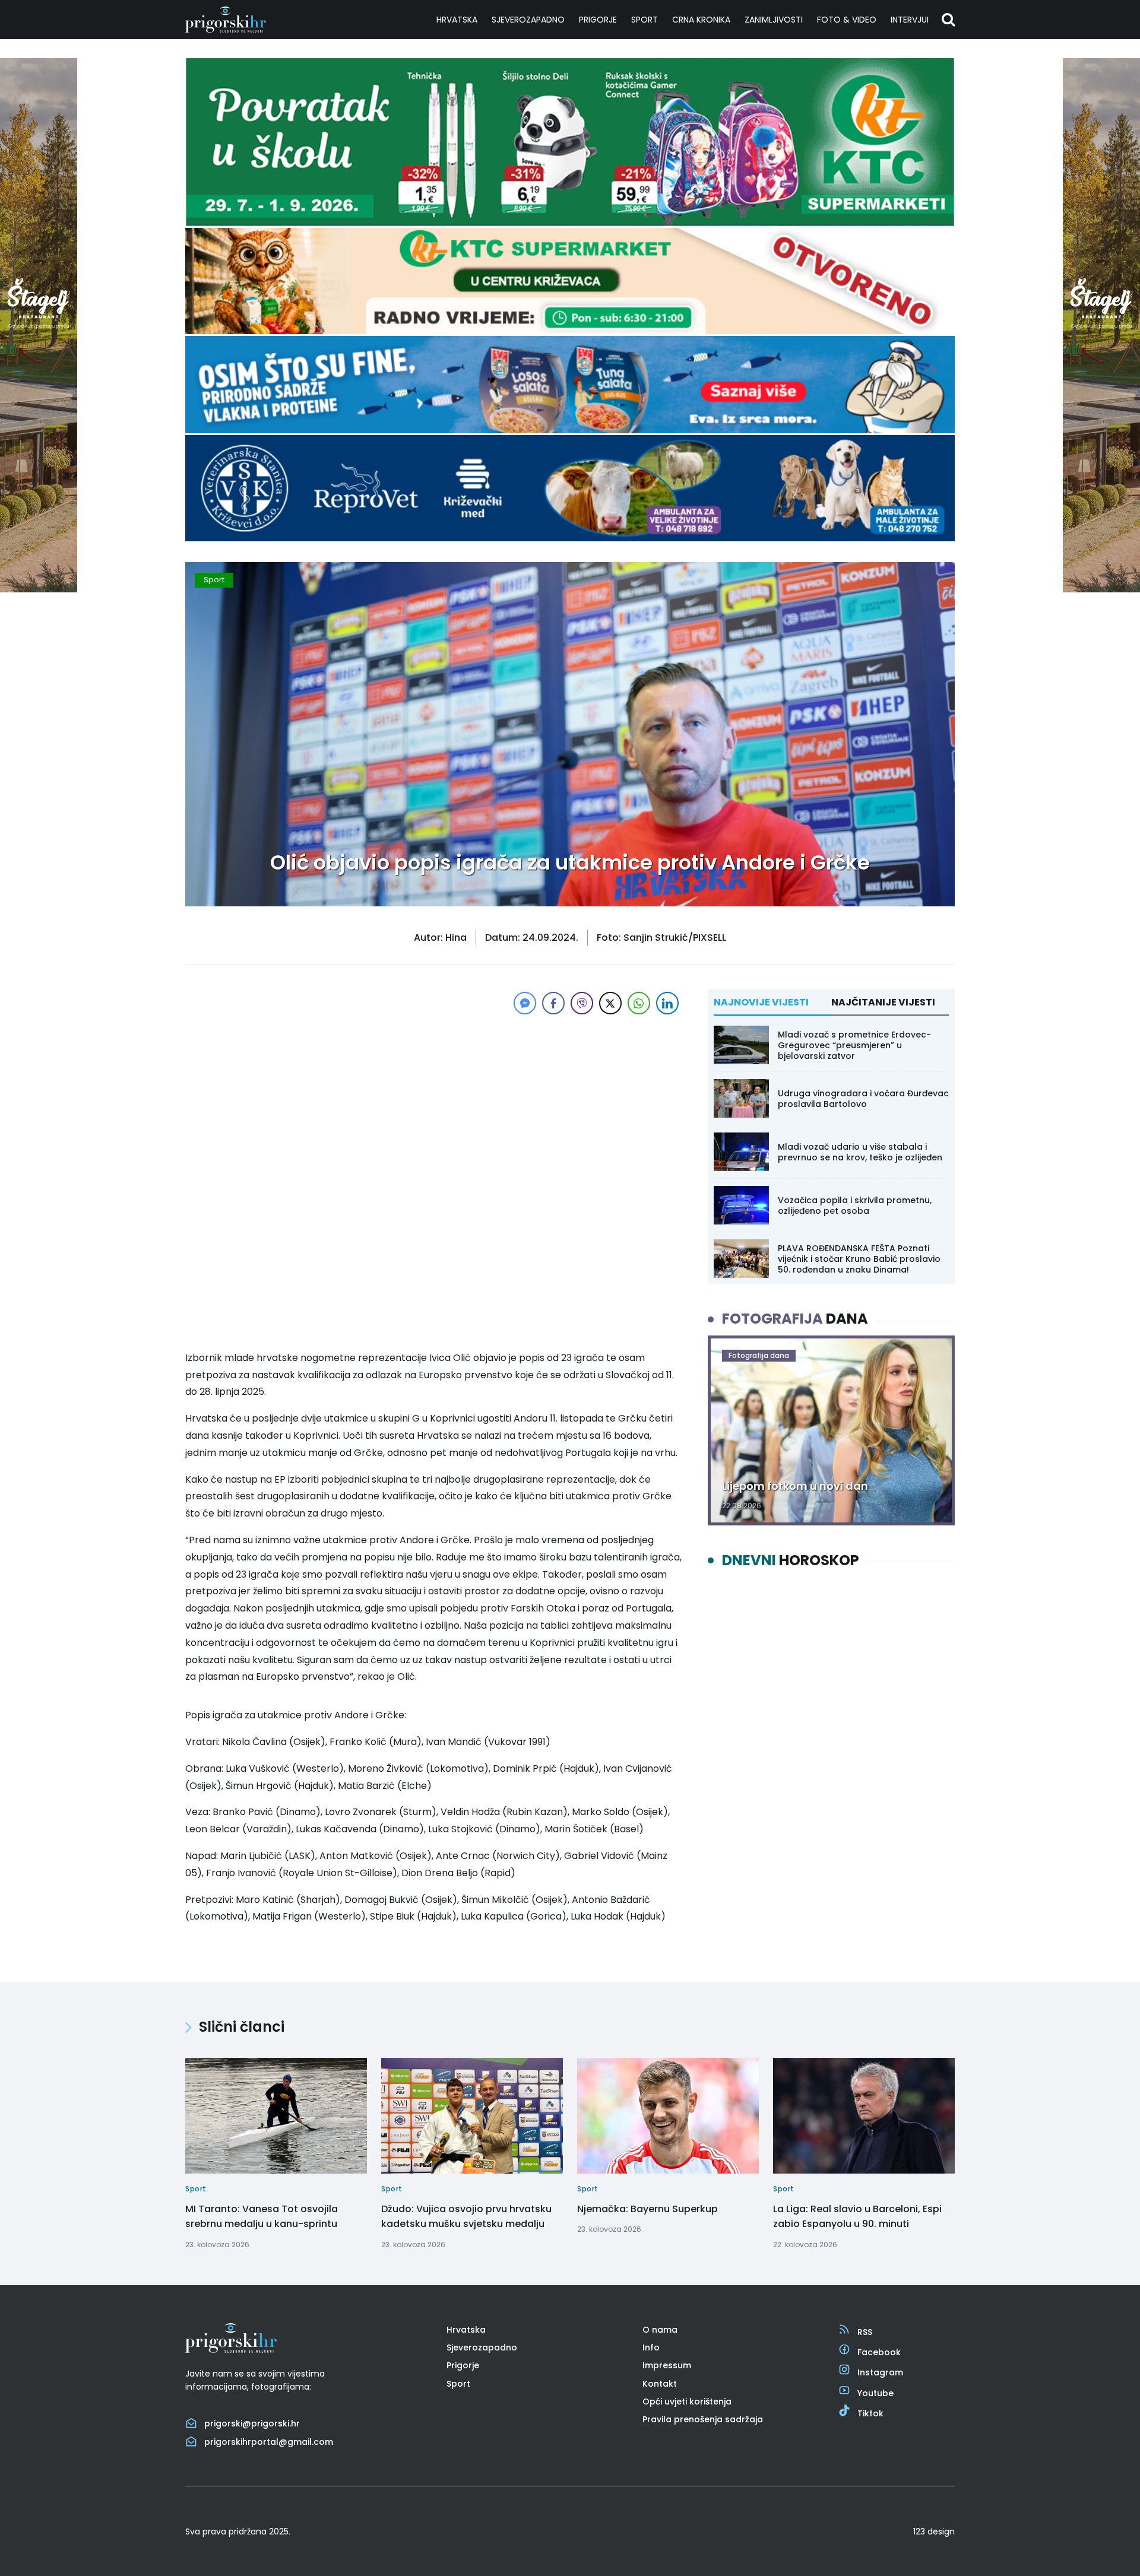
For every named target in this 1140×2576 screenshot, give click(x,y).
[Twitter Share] (610, 1003)
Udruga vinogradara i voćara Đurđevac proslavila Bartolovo (863, 1099)
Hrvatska (457, 20)
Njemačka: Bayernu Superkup (647, 2209)
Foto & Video (847, 20)
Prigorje (598, 20)
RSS (865, 2332)
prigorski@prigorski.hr (252, 2423)
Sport (645, 20)
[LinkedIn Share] (667, 1003)
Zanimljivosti (774, 20)
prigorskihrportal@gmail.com (269, 2442)
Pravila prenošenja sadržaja (703, 2419)
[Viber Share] (582, 1003)
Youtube (875, 2393)
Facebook (879, 2352)
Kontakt (660, 2384)
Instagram (880, 2372)
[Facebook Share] (553, 1003)
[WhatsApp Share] (639, 1003)
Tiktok (870, 2413)
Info (651, 2347)
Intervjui (910, 20)
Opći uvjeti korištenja (687, 2401)
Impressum (667, 2365)
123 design (934, 2531)
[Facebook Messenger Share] (525, 1003)
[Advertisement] (433, 1100)
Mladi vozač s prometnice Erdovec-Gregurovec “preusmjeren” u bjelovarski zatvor (854, 1045)
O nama (660, 2330)
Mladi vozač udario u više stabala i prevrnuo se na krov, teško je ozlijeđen (860, 1152)
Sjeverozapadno (528, 20)
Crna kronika (701, 20)
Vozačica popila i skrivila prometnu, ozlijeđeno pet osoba (855, 1205)
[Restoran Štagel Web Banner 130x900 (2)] (39, 589)
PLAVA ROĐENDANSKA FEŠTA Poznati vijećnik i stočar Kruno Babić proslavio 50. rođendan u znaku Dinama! (859, 1259)
